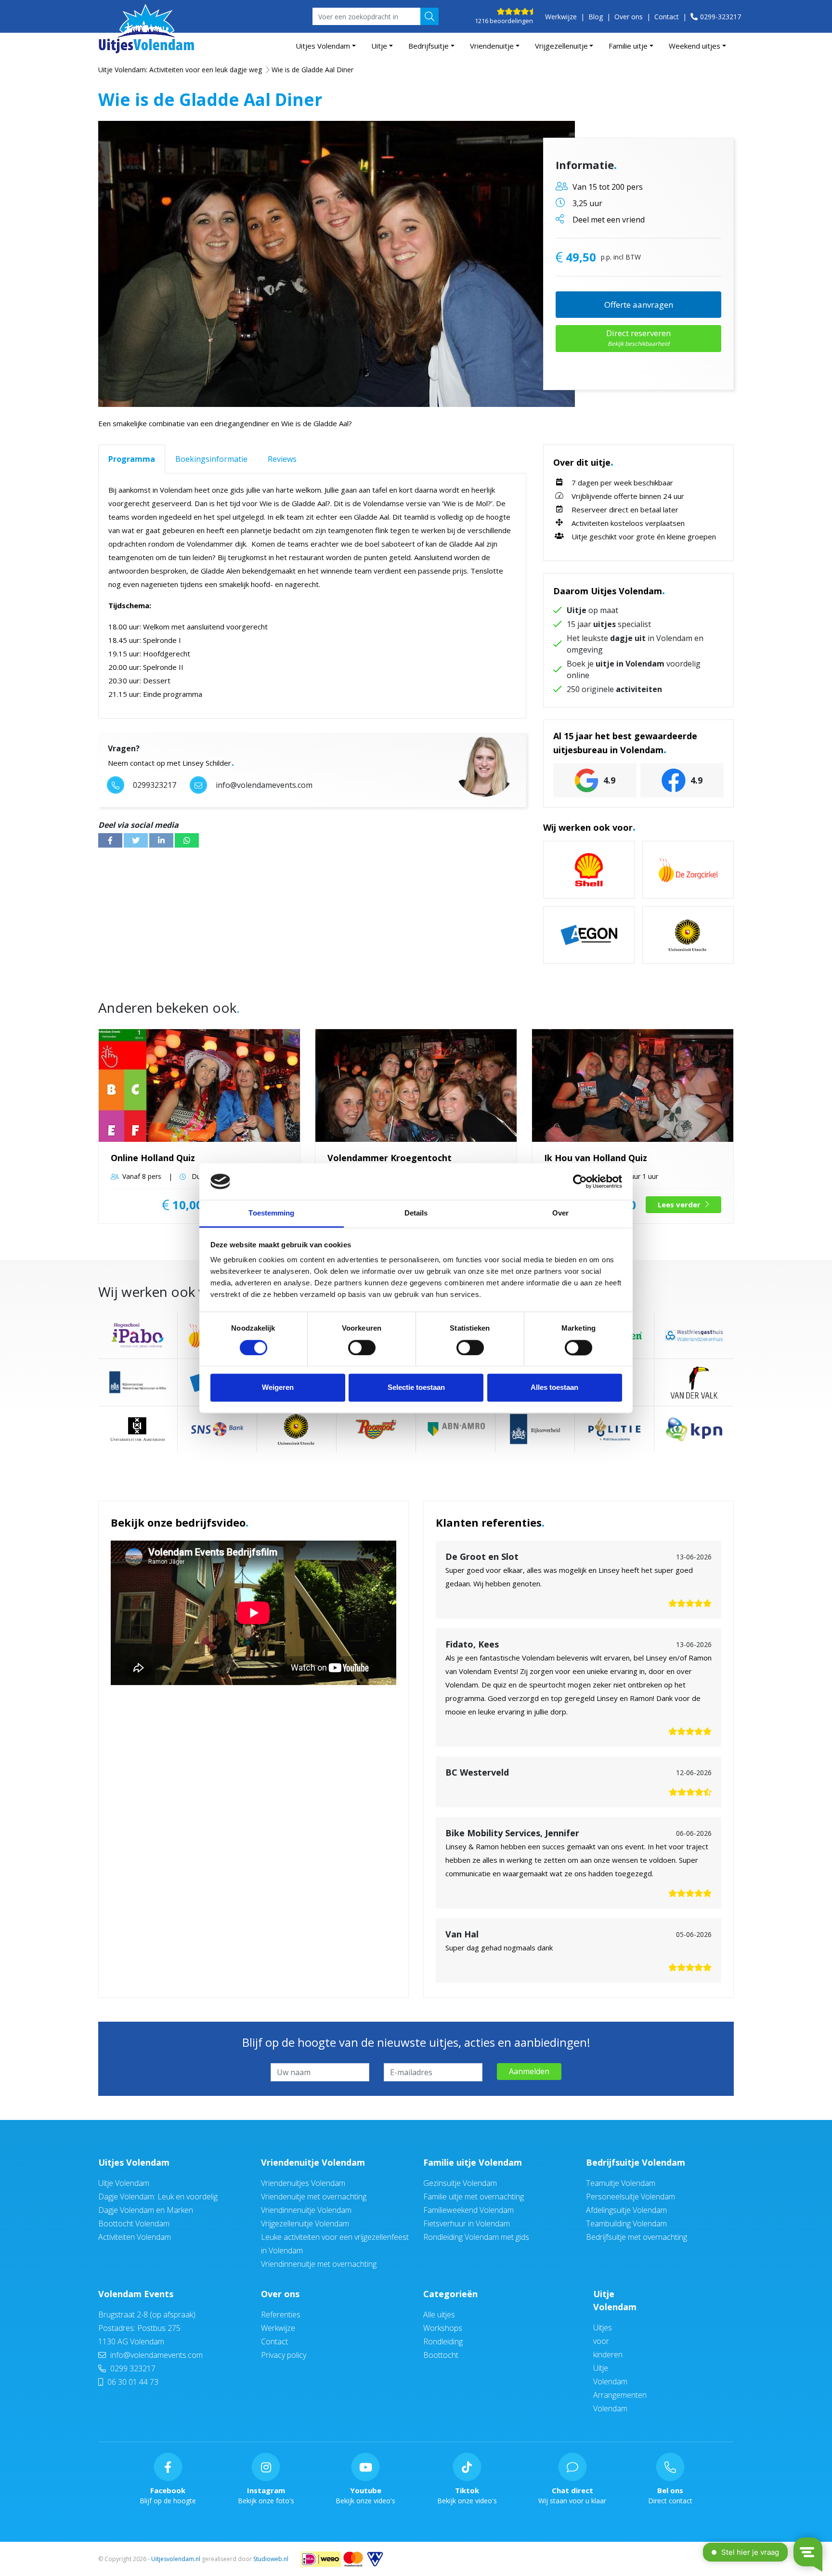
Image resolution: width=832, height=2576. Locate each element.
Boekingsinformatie (211, 459)
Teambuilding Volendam (626, 2223)
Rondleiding (443, 2341)
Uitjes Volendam (323, 46)
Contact (667, 17)
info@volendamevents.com (156, 2355)
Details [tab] (416, 1213)
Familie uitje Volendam (473, 2162)
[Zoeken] (429, 16)
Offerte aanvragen (639, 305)
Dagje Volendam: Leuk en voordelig (158, 2197)
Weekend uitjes (695, 46)
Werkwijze (561, 17)
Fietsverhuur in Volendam (467, 2223)
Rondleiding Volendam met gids (476, 2237)
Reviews (282, 459)
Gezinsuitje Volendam (460, 2183)
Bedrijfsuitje (429, 46)
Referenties (281, 2314)
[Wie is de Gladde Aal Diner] (337, 264)
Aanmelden (529, 2071)
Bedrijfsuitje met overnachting (637, 2237)
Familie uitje (628, 46)
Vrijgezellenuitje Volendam (305, 2223)
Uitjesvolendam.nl (176, 2559)
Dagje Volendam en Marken (146, 2210)
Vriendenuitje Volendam (313, 2162)
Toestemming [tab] (271, 1213)
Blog (596, 17)
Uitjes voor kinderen (608, 2341)
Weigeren (278, 1388)
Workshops (443, 2328)
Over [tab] (560, 1213)
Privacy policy (284, 2355)
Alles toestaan (554, 1388)
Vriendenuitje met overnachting (314, 2197)
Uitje (379, 46)
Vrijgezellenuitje (561, 46)
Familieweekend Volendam (468, 2210)
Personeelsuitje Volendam (630, 2197)
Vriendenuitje (492, 46)
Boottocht (441, 2355)
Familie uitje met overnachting (474, 2197)
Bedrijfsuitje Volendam (636, 2162)
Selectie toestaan (416, 1388)
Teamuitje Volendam (621, 2183)
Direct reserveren (638, 338)
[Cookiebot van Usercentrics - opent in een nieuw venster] (580, 1181)
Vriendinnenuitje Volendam (306, 2210)
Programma (132, 459)
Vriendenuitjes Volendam (303, 2183)
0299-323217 (721, 17)
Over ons (629, 17)
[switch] (362, 1347)
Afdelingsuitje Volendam (626, 2210)
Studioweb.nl (271, 2559)
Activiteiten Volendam (135, 2237)
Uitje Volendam (124, 2183)
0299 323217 (132, 2368)
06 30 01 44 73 (132, 2382)
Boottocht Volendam (134, 2223)
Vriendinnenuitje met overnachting (319, 2264)
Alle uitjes (439, 2314)
